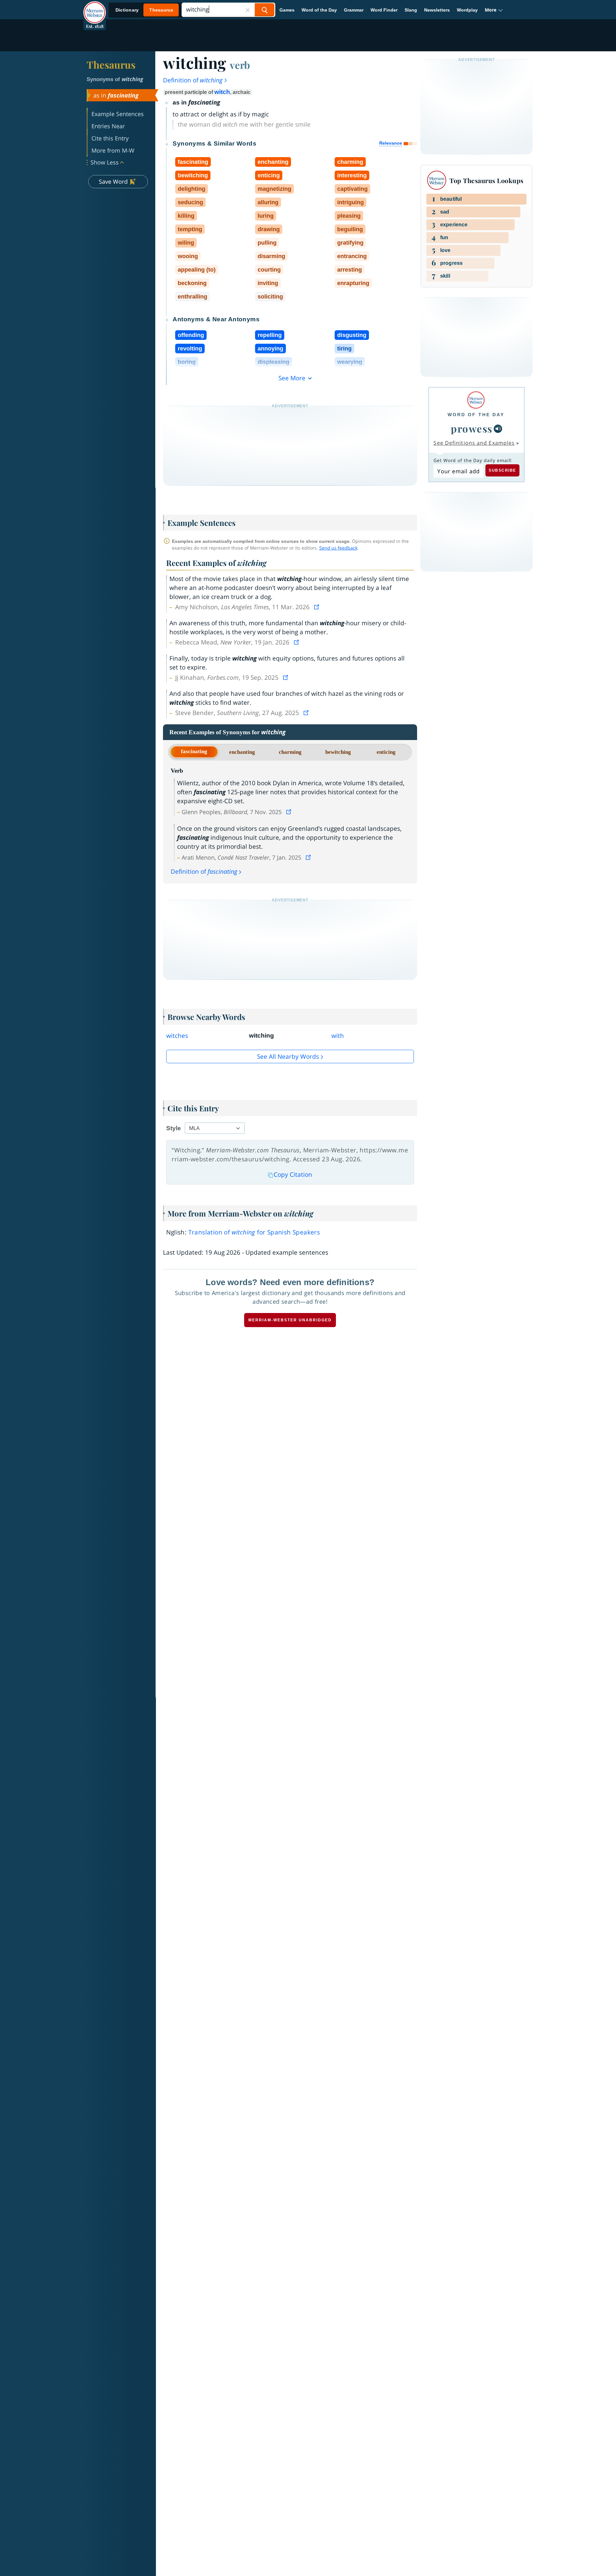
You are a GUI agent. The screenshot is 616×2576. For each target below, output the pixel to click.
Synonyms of (115, 79)
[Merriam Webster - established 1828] (95, 8)
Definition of (193, 80)
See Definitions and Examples (474, 443)
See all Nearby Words (288, 1056)
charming (290, 752)
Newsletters (437, 10)
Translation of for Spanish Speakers (254, 1232)
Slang (411, 10)
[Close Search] (248, 10)
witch (222, 92)
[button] (494, 10)
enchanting (242, 752)
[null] (498, 429)
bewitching (338, 752)
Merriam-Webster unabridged (290, 1320)
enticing (386, 752)
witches (177, 1036)
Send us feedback (338, 548)
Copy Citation (293, 1174)
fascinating (194, 751)
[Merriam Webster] (476, 400)
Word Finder (384, 10)
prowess (472, 428)
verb (240, 65)
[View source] (317, 607)
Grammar (354, 10)
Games (287, 10)
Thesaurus (111, 64)
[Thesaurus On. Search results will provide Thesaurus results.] (145, 10)
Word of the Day (319, 10)
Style (174, 1128)
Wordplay (467, 10)
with (338, 1036)
